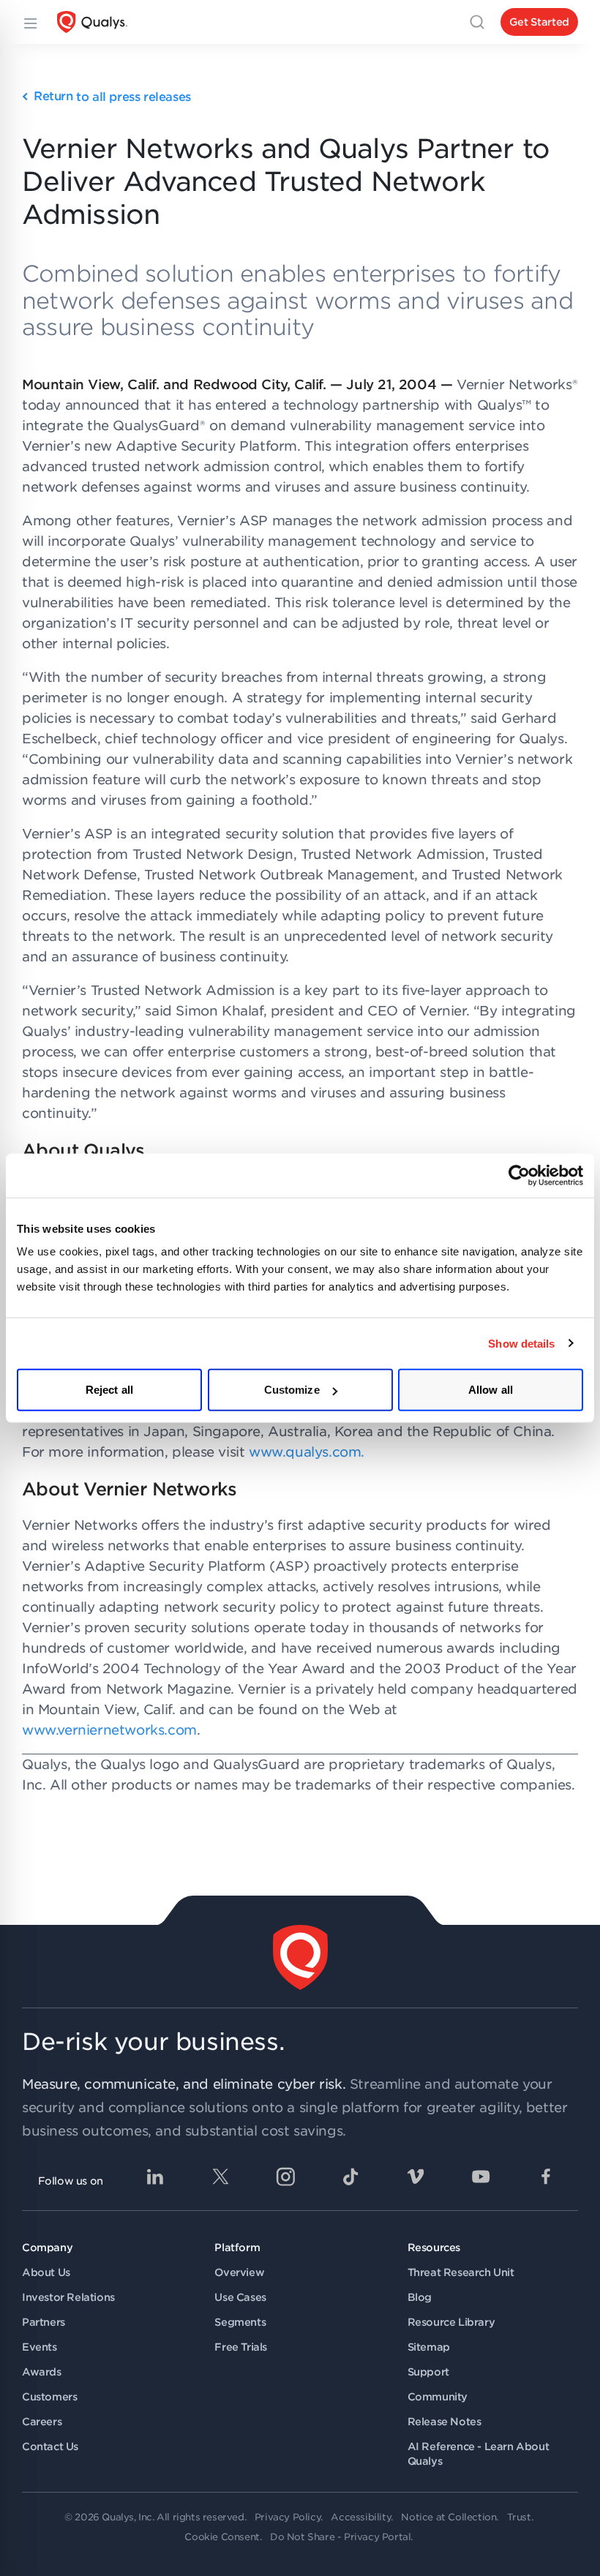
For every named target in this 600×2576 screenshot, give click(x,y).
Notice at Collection (449, 2517)
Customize (292, 1390)
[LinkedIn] (155, 2177)
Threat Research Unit (461, 2272)
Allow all (491, 1390)
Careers (42, 2422)
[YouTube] (481, 2177)
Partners (44, 2322)
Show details (521, 1343)
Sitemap (429, 2347)
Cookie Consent (222, 2537)
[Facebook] (546, 2177)
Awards (42, 2372)
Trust (519, 2517)
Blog (420, 2297)
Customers (49, 2397)
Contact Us (50, 2447)
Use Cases (240, 2297)
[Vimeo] (416, 2177)
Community (438, 2397)
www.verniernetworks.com (109, 1730)
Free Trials (241, 2347)
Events (40, 2347)
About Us (46, 2272)
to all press (112, 97)
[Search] (477, 22)
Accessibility (361, 2517)
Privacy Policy (288, 2517)
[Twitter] (220, 2177)
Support (428, 2372)
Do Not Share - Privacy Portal (340, 2537)
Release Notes (445, 2422)
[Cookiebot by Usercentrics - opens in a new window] (519, 1175)
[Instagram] (285, 2177)
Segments (240, 2322)
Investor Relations (68, 2297)
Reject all (109, 1390)
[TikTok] (350, 2177)
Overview (239, 2272)
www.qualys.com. (307, 1452)
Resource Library (451, 2322)
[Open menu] (29, 22)
